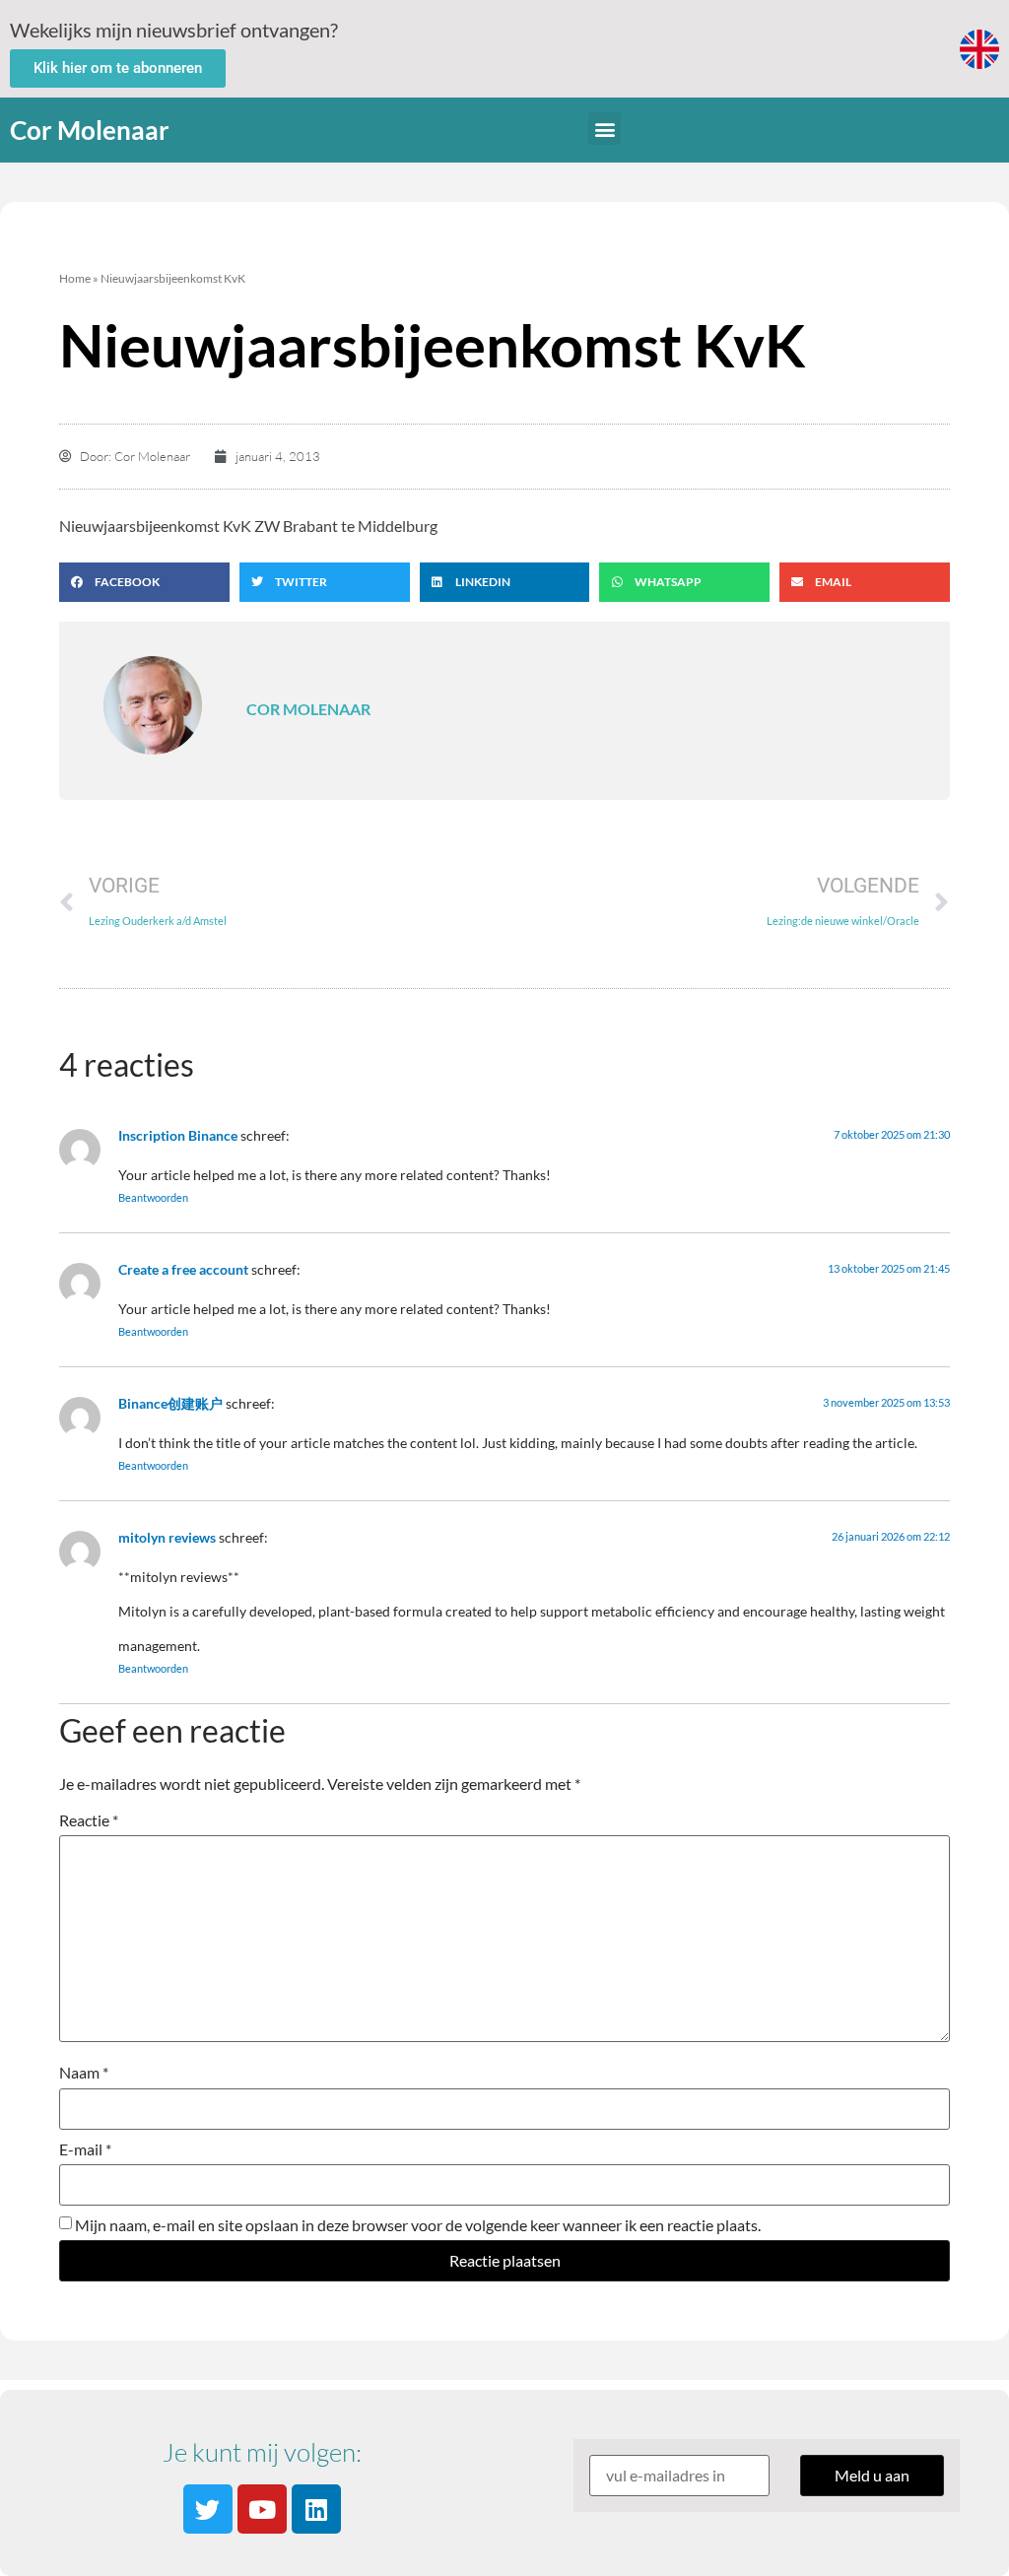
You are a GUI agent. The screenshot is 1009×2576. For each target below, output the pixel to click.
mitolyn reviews (167, 1537)
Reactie (89, 1820)
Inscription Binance (178, 1135)
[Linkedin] (316, 2509)
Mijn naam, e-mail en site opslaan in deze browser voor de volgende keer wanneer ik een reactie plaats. (418, 2225)
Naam (84, 2073)
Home (75, 278)
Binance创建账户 (170, 1403)
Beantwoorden (153, 1197)
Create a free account (183, 1269)
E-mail (85, 2149)
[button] (605, 129)
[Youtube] (262, 2509)
